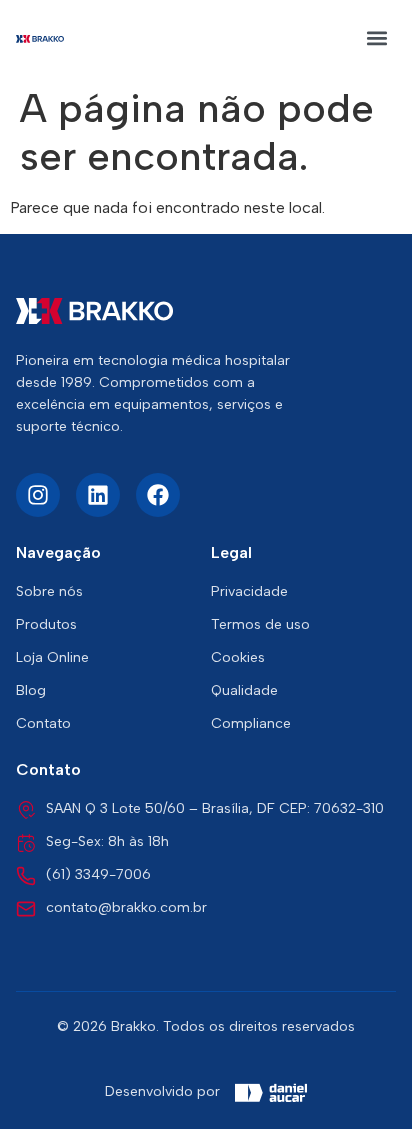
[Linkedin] (98, 495)
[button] (377, 38)
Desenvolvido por (162, 1091)
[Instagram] (38, 495)
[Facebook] (158, 495)
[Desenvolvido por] (271, 1093)
